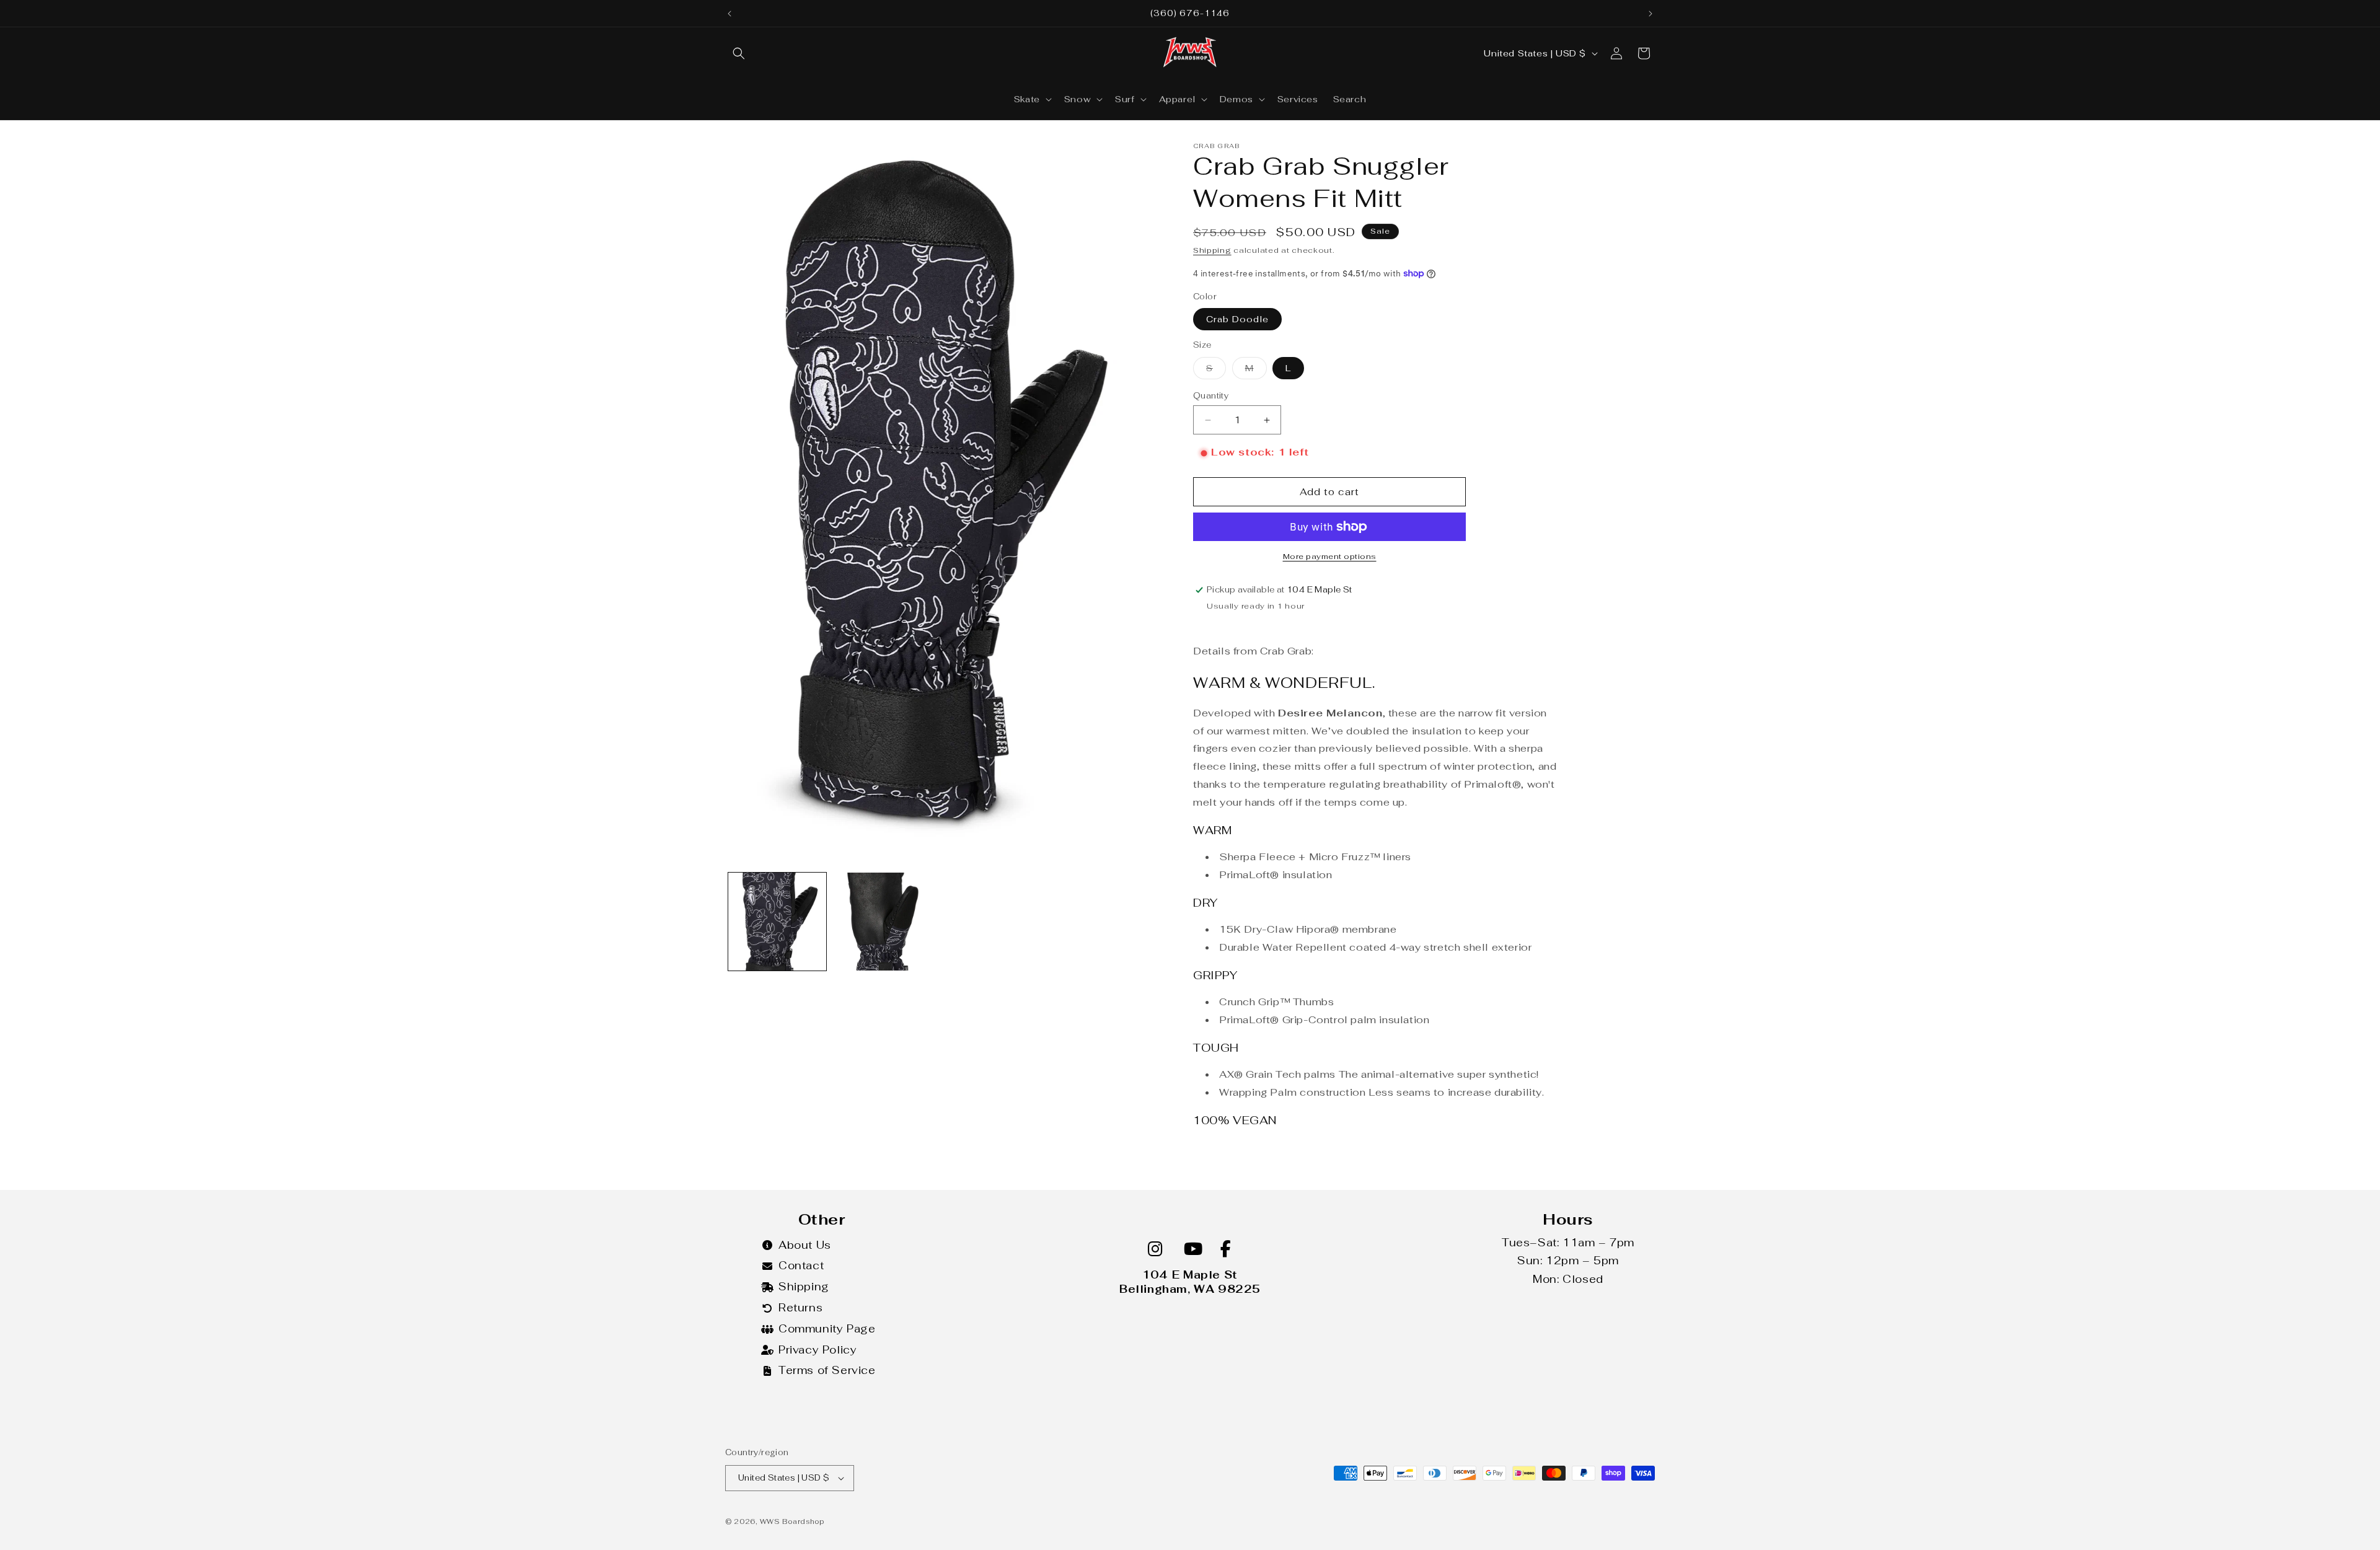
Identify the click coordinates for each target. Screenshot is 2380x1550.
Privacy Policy (818, 1350)
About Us (805, 1245)
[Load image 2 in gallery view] (881, 922)
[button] (739, 53)
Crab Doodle (1237, 319)
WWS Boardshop (792, 1521)
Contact (801, 1266)
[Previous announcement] (729, 14)
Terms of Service (827, 1370)
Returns (800, 1308)
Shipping (1212, 250)
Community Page (827, 1329)
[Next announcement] (1651, 14)
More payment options (1330, 557)
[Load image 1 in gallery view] (777, 922)
